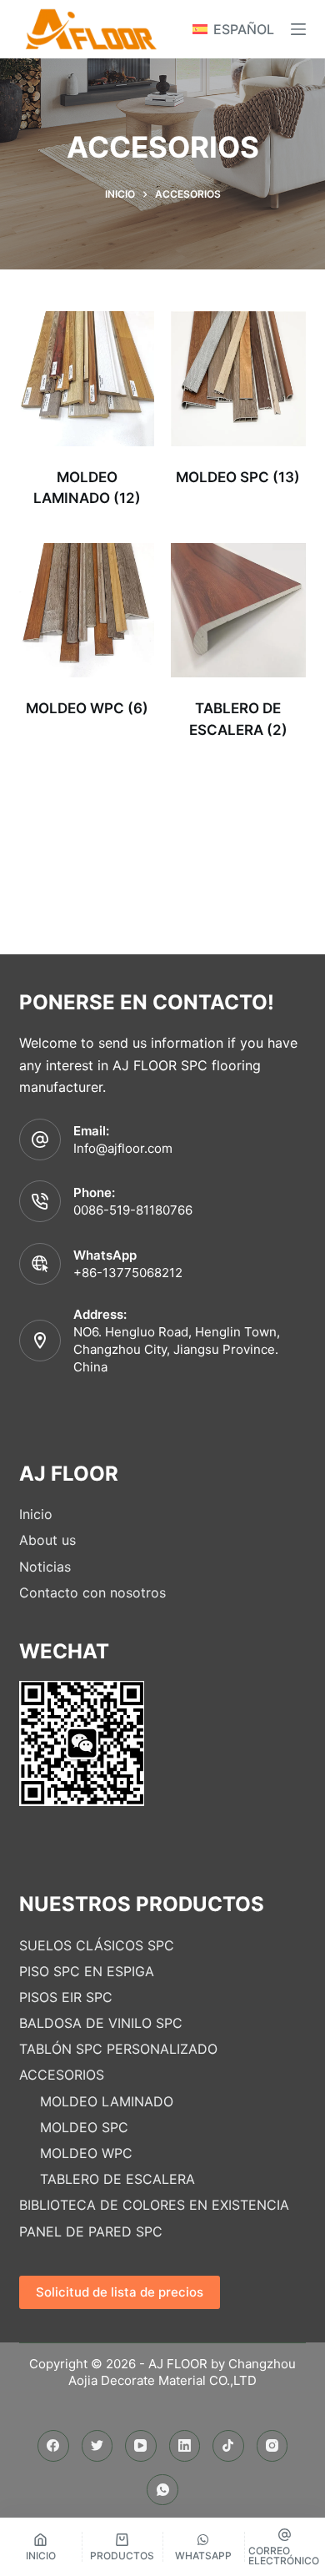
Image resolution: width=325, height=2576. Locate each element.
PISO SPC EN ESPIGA (87, 1971)
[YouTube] (141, 2446)
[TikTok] (228, 2446)
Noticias (45, 1567)
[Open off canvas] (298, 29)
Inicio (36, 1514)
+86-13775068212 (128, 1273)
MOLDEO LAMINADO (107, 2101)
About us (47, 1540)
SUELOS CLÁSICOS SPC (97, 1945)
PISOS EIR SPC (66, 1997)
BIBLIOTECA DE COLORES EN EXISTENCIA (154, 2205)
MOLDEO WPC (86, 2153)
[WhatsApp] (162, 2490)
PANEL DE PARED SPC (91, 2231)
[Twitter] (97, 2446)
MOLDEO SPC (84, 2127)
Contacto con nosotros (92, 1592)
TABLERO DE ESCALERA (117, 2179)
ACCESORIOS (62, 2075)
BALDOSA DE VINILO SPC (101, 2023)
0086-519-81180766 (133, 1210)
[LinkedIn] (185, 2446)
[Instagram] (272, 2446)
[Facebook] (53, 2446)
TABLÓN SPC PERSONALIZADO (118, 2049)
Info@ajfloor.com (123, 1148)
